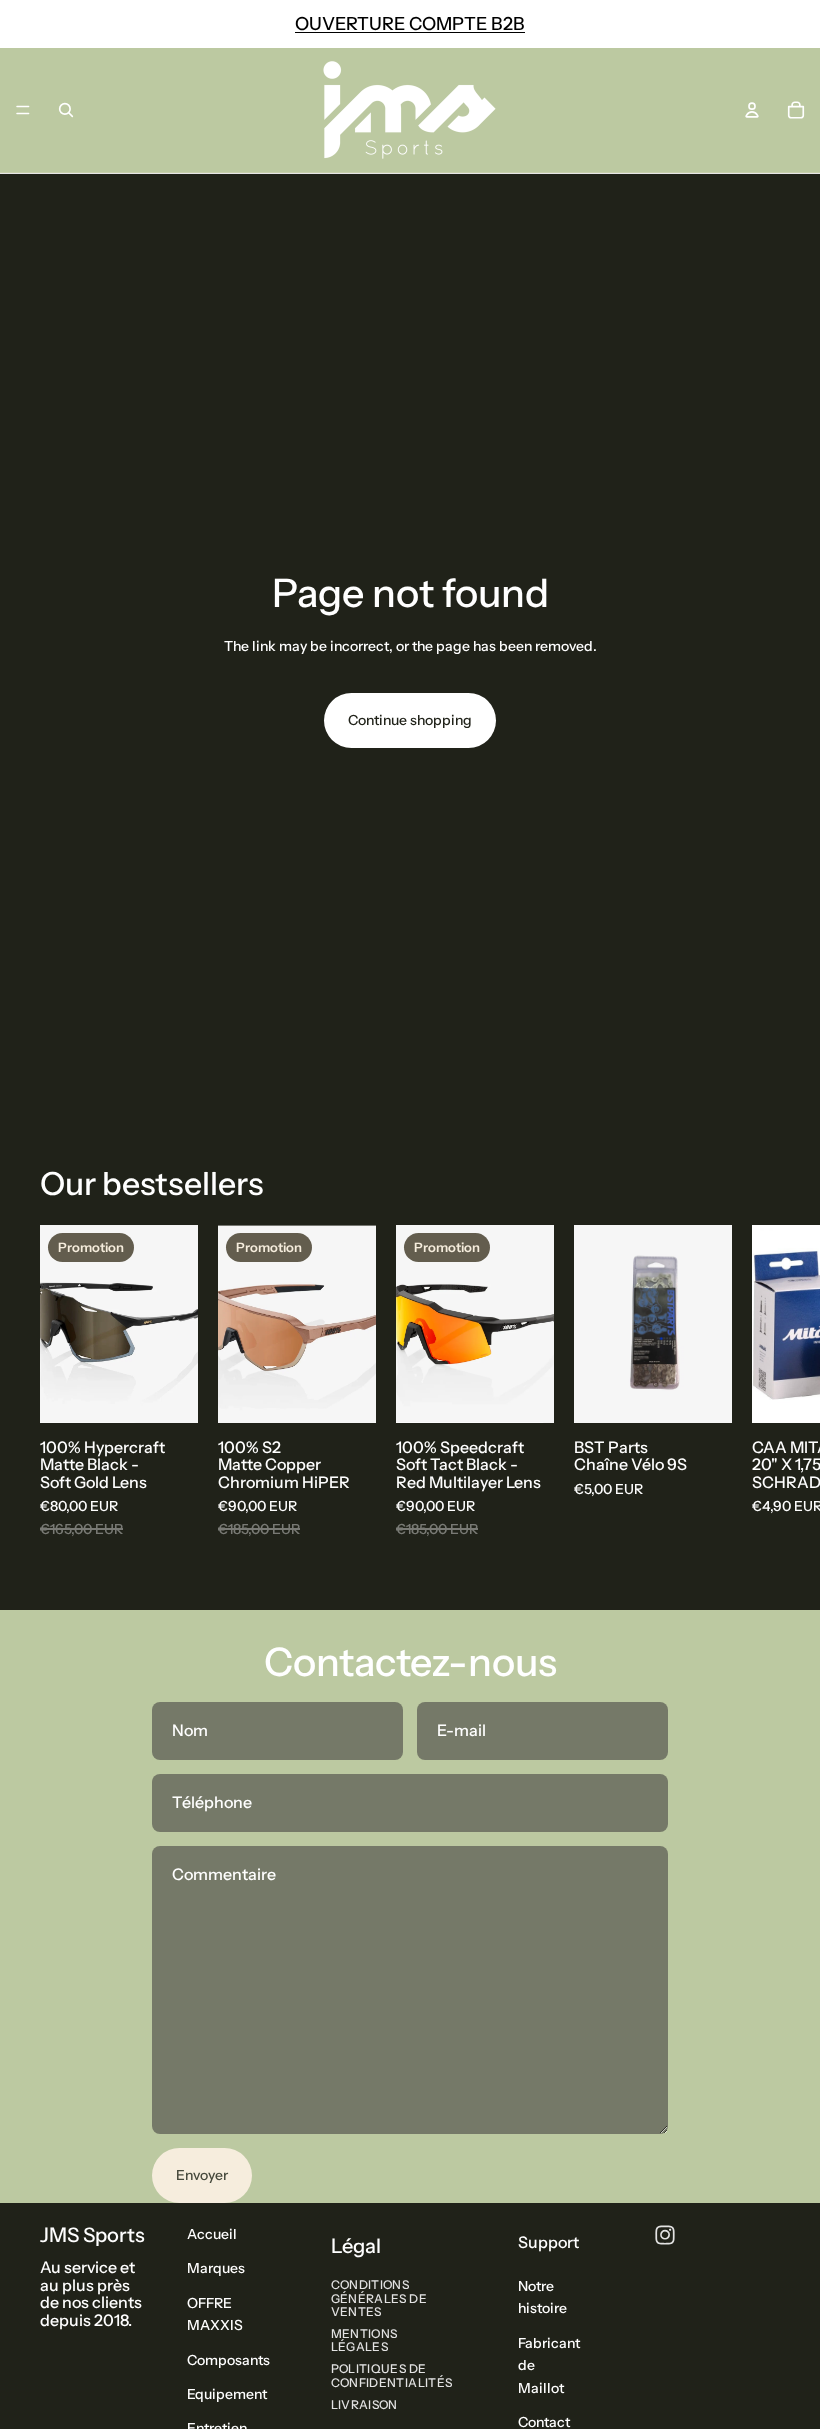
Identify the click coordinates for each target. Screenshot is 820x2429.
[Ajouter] (167, 1391)
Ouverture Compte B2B (410, 24)
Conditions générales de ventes (379, 2297)
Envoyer (202, 2175)
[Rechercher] (66, 110)
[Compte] (752, 110)
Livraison (364, 2403)
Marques (216, 2268)
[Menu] (23, 110)
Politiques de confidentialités (392, 2375)
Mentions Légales (364, 2340)
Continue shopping (410, 720)
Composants (228, 2359)
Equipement (227, 2394)
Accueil (212, 2234)
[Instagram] (665, 2235)
